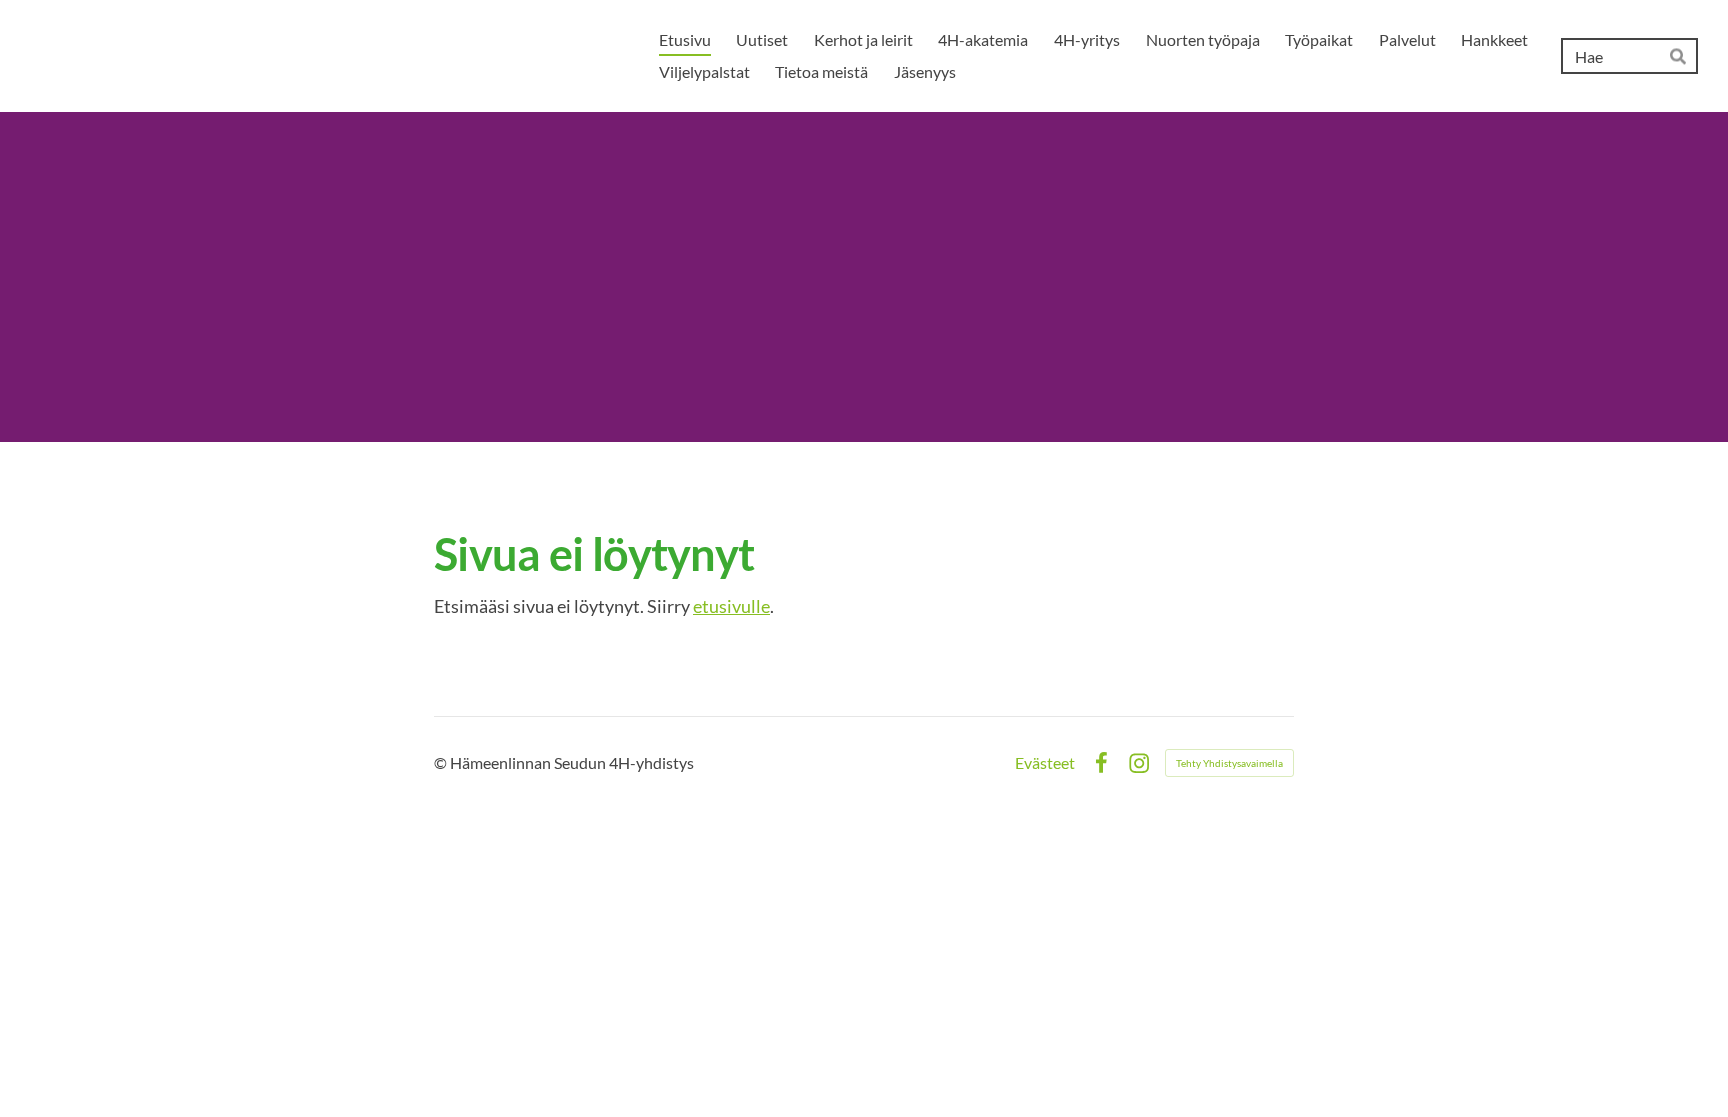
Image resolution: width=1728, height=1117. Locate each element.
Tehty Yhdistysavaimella (1229, 763)
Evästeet (1045, 763)
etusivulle (731, 606)
